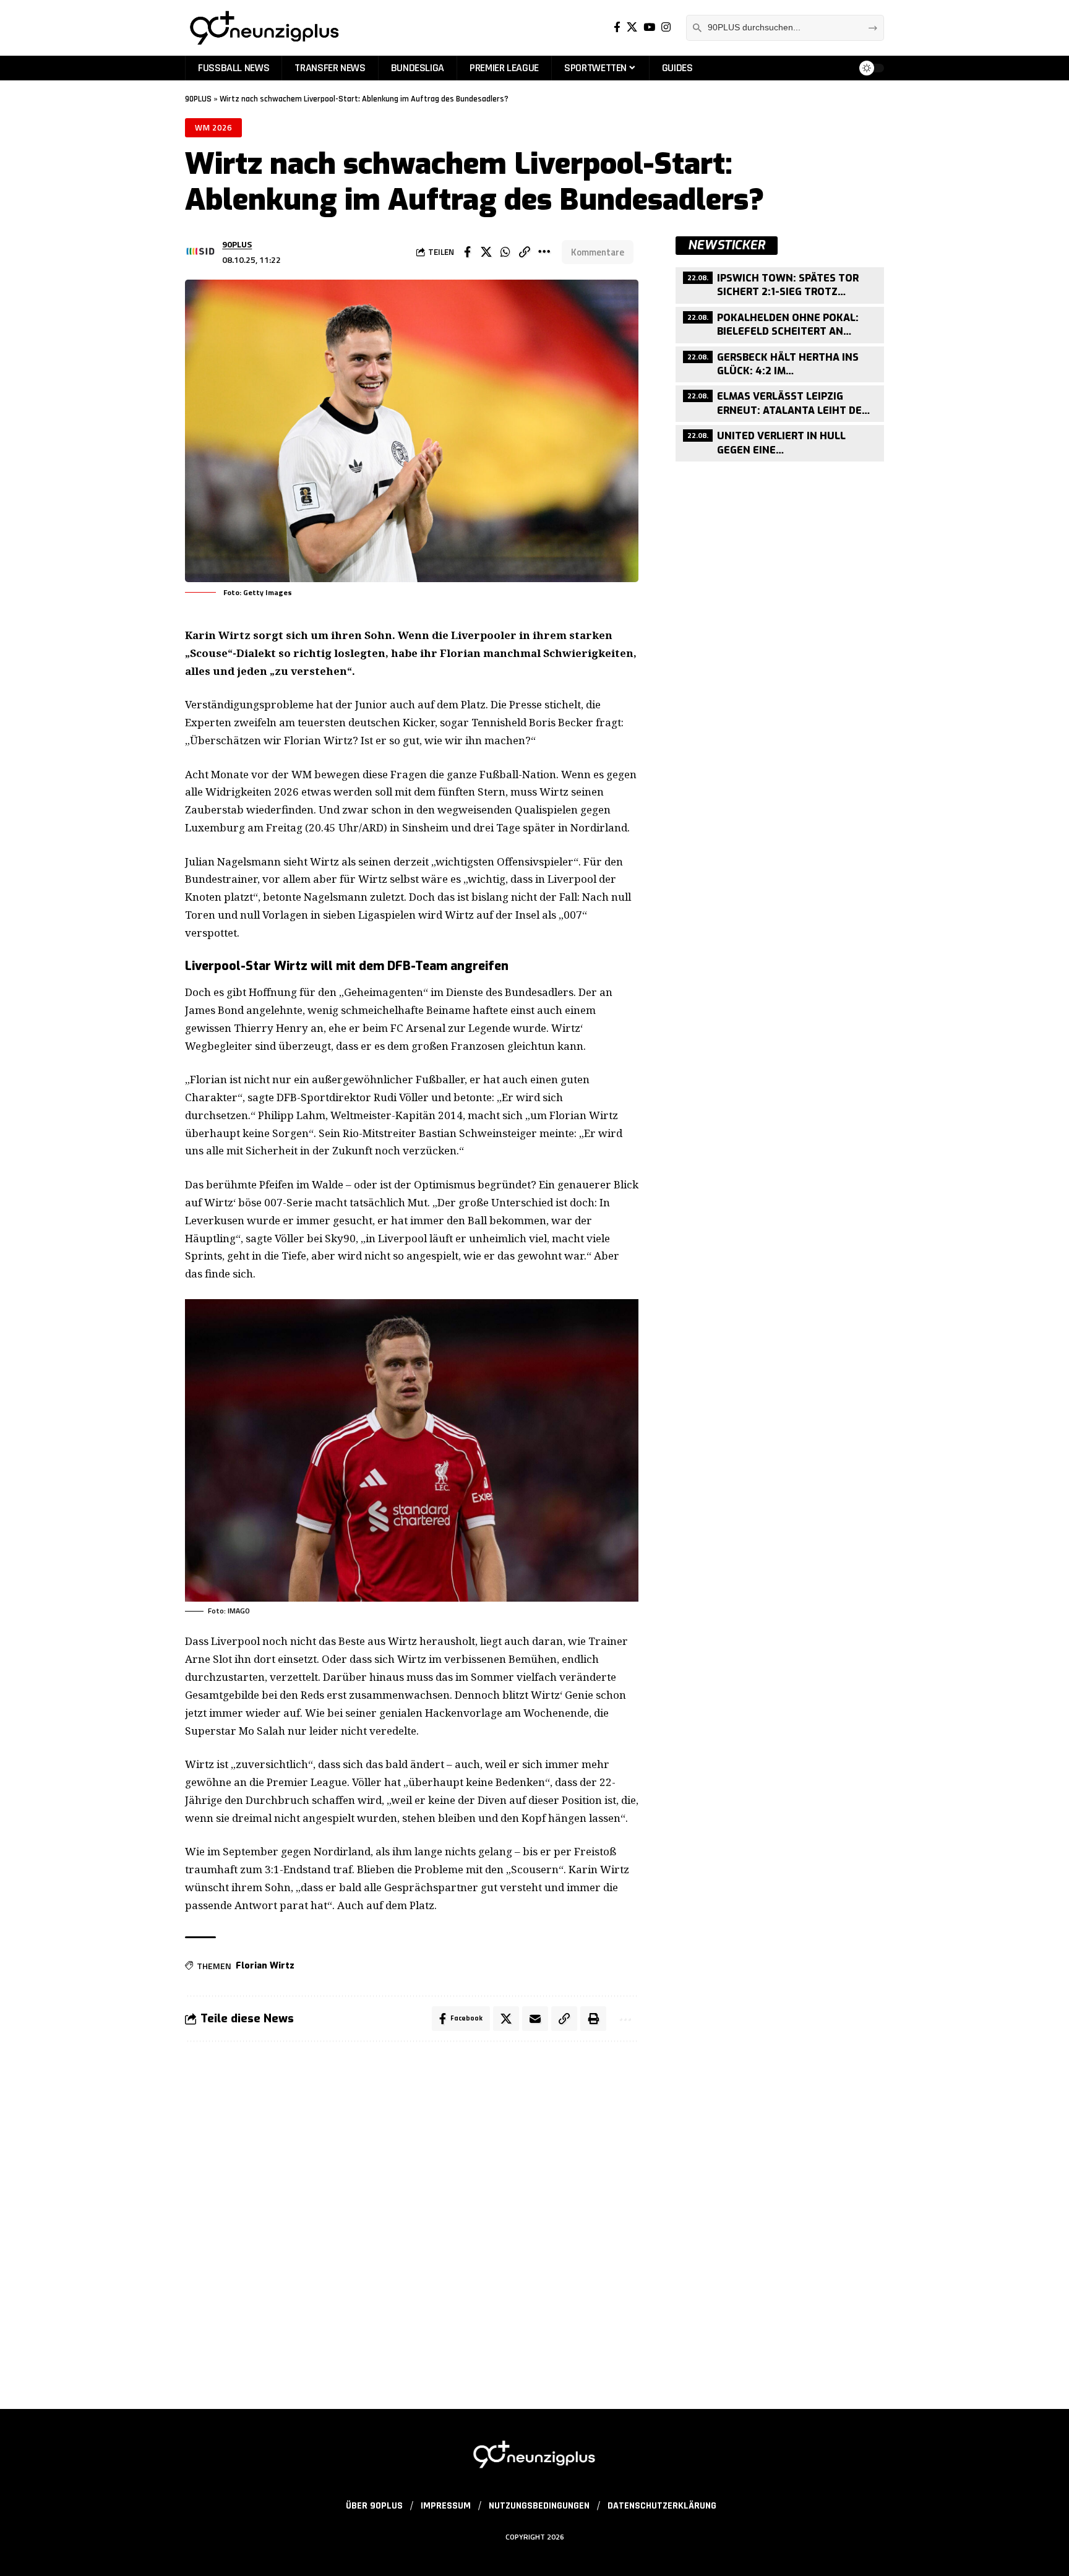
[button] (525, 252)
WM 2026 (213, 127)
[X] (632, 28)
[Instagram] (666, 28)
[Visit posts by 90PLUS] (200, 252)
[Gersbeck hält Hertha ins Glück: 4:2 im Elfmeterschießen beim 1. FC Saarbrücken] (780, 363)
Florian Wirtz (265, 1966)
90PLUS (198, 99)
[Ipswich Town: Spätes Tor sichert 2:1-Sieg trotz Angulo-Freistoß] (780, 284)
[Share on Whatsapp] (505, 252)
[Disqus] (412, 2218)
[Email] (535, 2019)
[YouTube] (649, 28)
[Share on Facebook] (467, 252)
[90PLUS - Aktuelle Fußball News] (264, 28)
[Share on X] (486, 252)
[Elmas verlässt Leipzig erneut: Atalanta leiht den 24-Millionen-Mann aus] (780, 403)
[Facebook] (617, 28)
